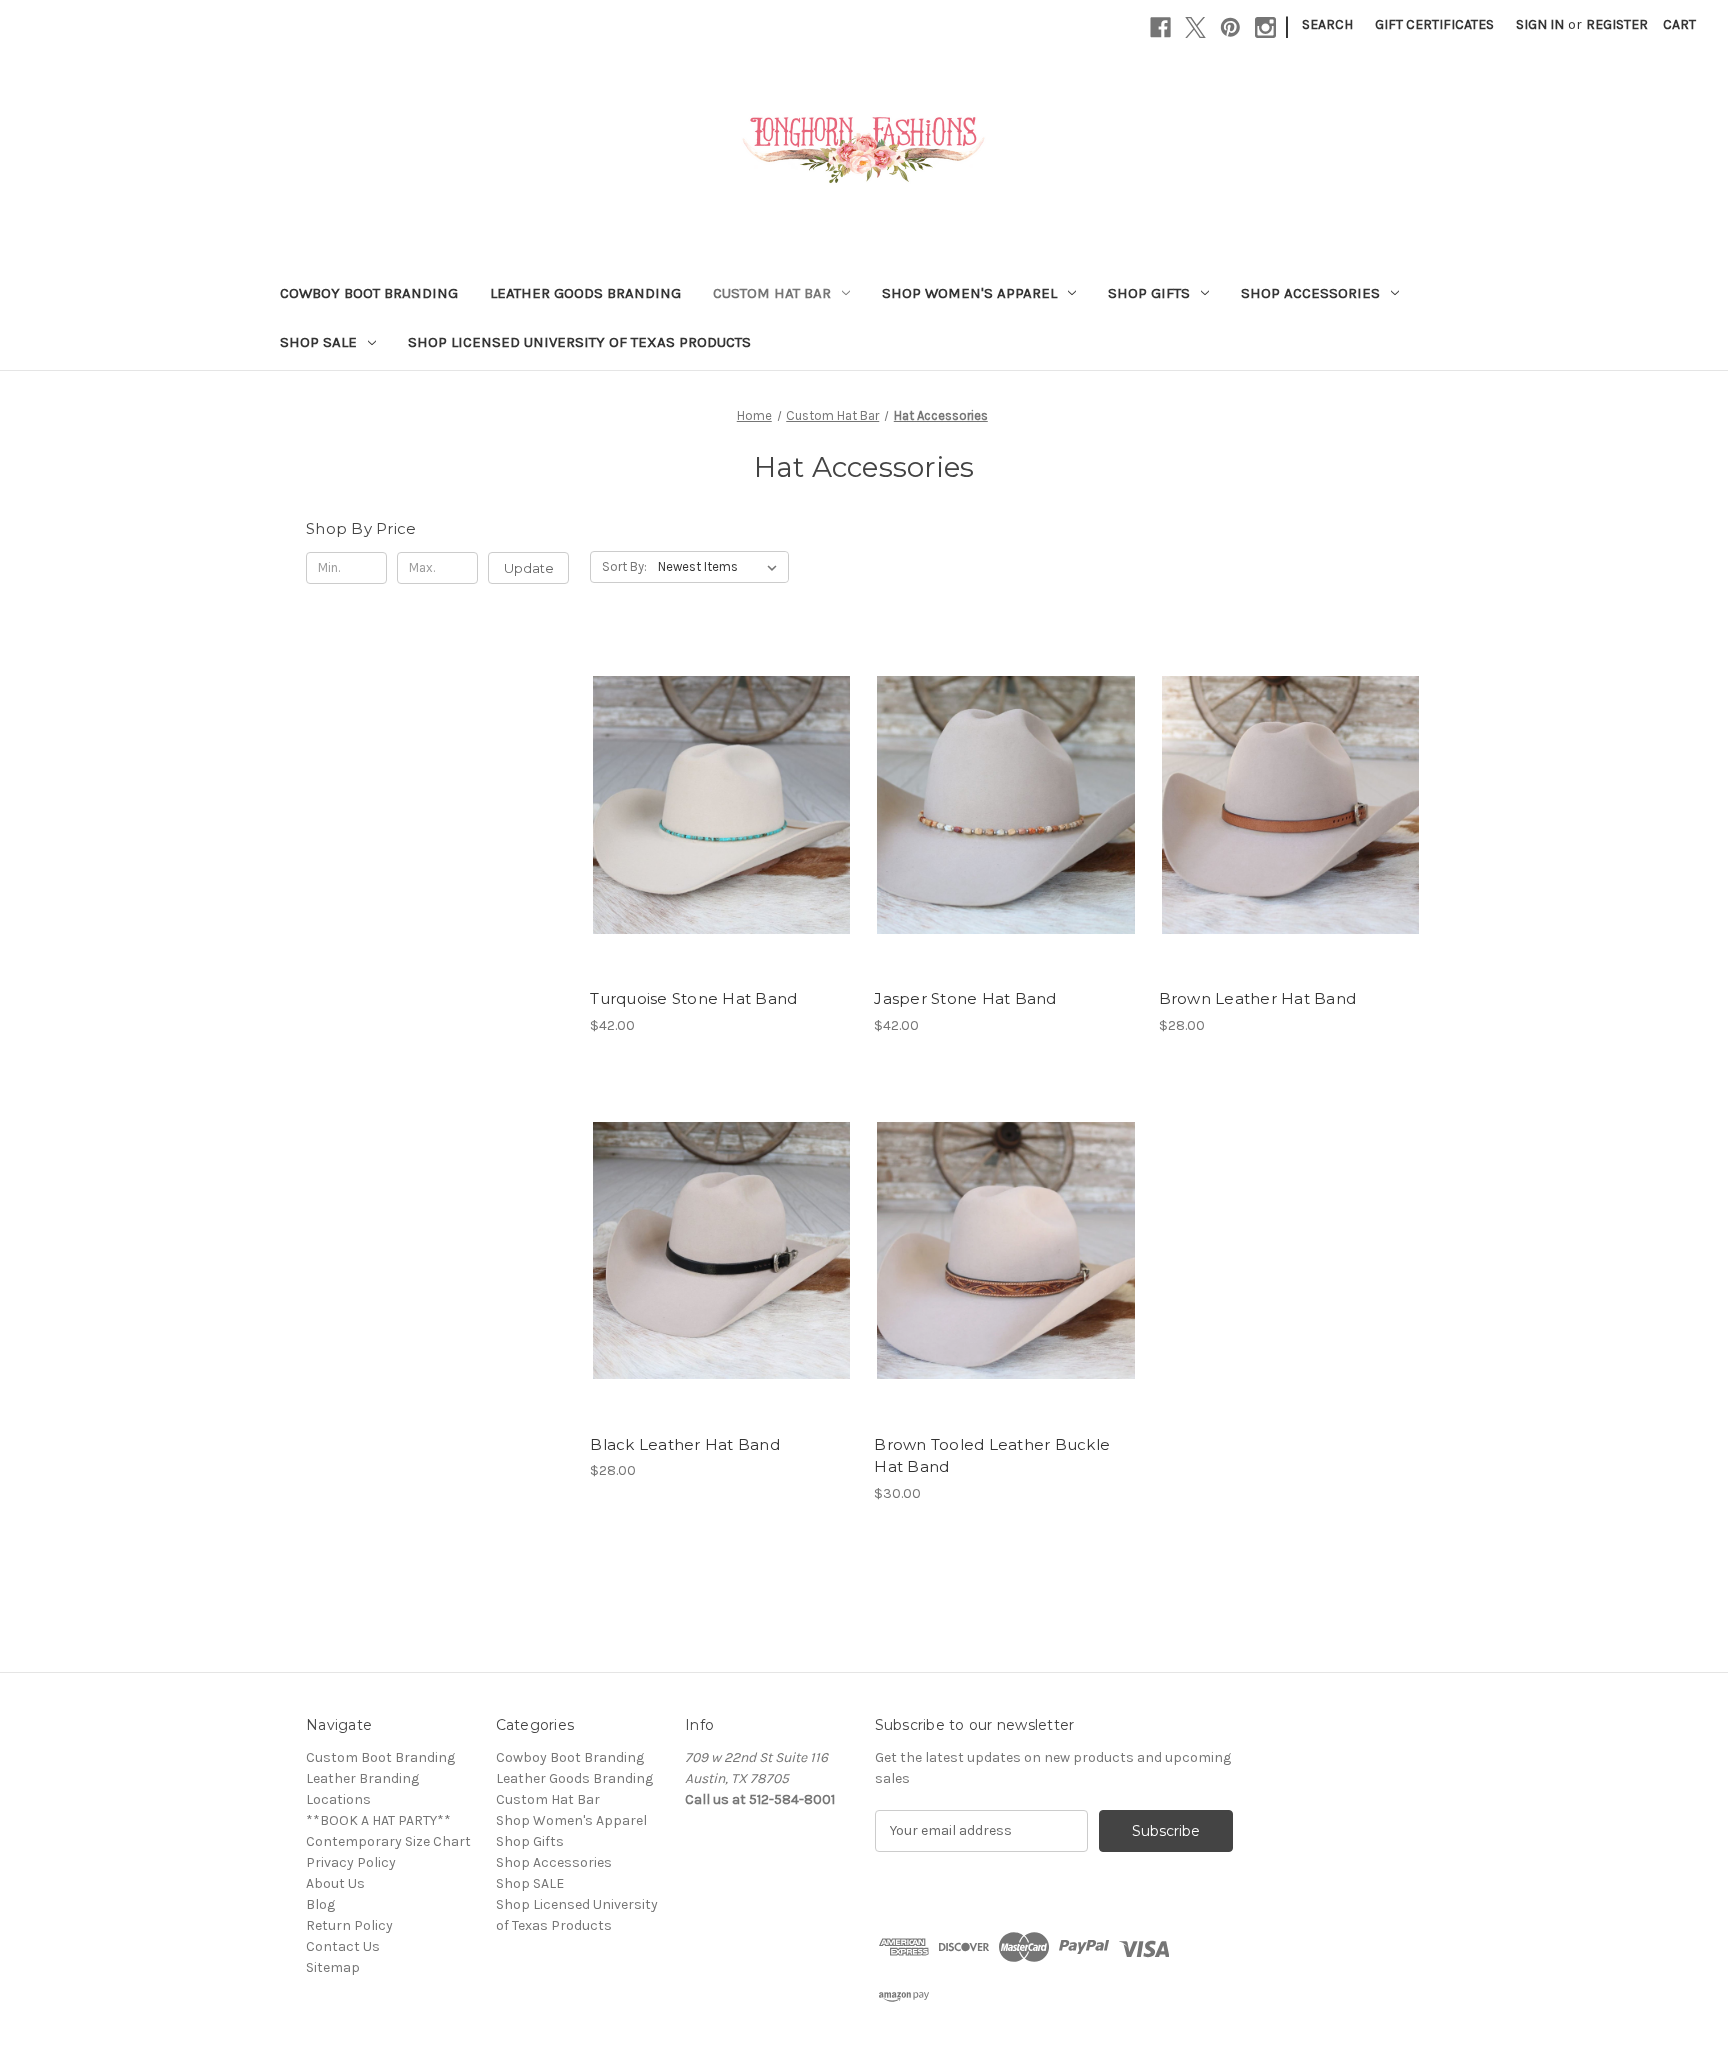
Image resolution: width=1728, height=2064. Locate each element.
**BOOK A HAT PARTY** (378, 1820)
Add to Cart (721, 840)
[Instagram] (1265, 27)
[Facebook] (1160, 27)
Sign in (1540, 24)
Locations (338, 1799)
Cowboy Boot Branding (369, 293)
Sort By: (624, 566)
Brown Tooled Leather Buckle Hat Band (992, 1456)
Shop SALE (318, 342)
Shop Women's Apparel (969, 293)
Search (1327, 24)
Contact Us (343, 1946)
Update (529, 568)
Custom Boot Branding (380, 1757)
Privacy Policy (351, 1862)
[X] (1195, 27)
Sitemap (333, 1967)
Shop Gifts (1149, 293)
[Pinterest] (1230, 27)
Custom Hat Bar (772, 293)
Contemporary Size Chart (388, 1841)
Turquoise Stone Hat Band (693, 998)
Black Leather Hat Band (685, 1444)
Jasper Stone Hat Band (965, 998)
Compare (715, 805)
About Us (335, 1883)
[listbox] (721, 567)
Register (1617, 24)
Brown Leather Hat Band (1258, 998)
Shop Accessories (1310, 293)
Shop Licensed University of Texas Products (579, 342)
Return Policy (349, 1925)
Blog (320, 1904)
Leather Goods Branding (585, 293)
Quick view (718, 769)
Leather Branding (362, 1778)
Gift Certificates (1434, 24)
